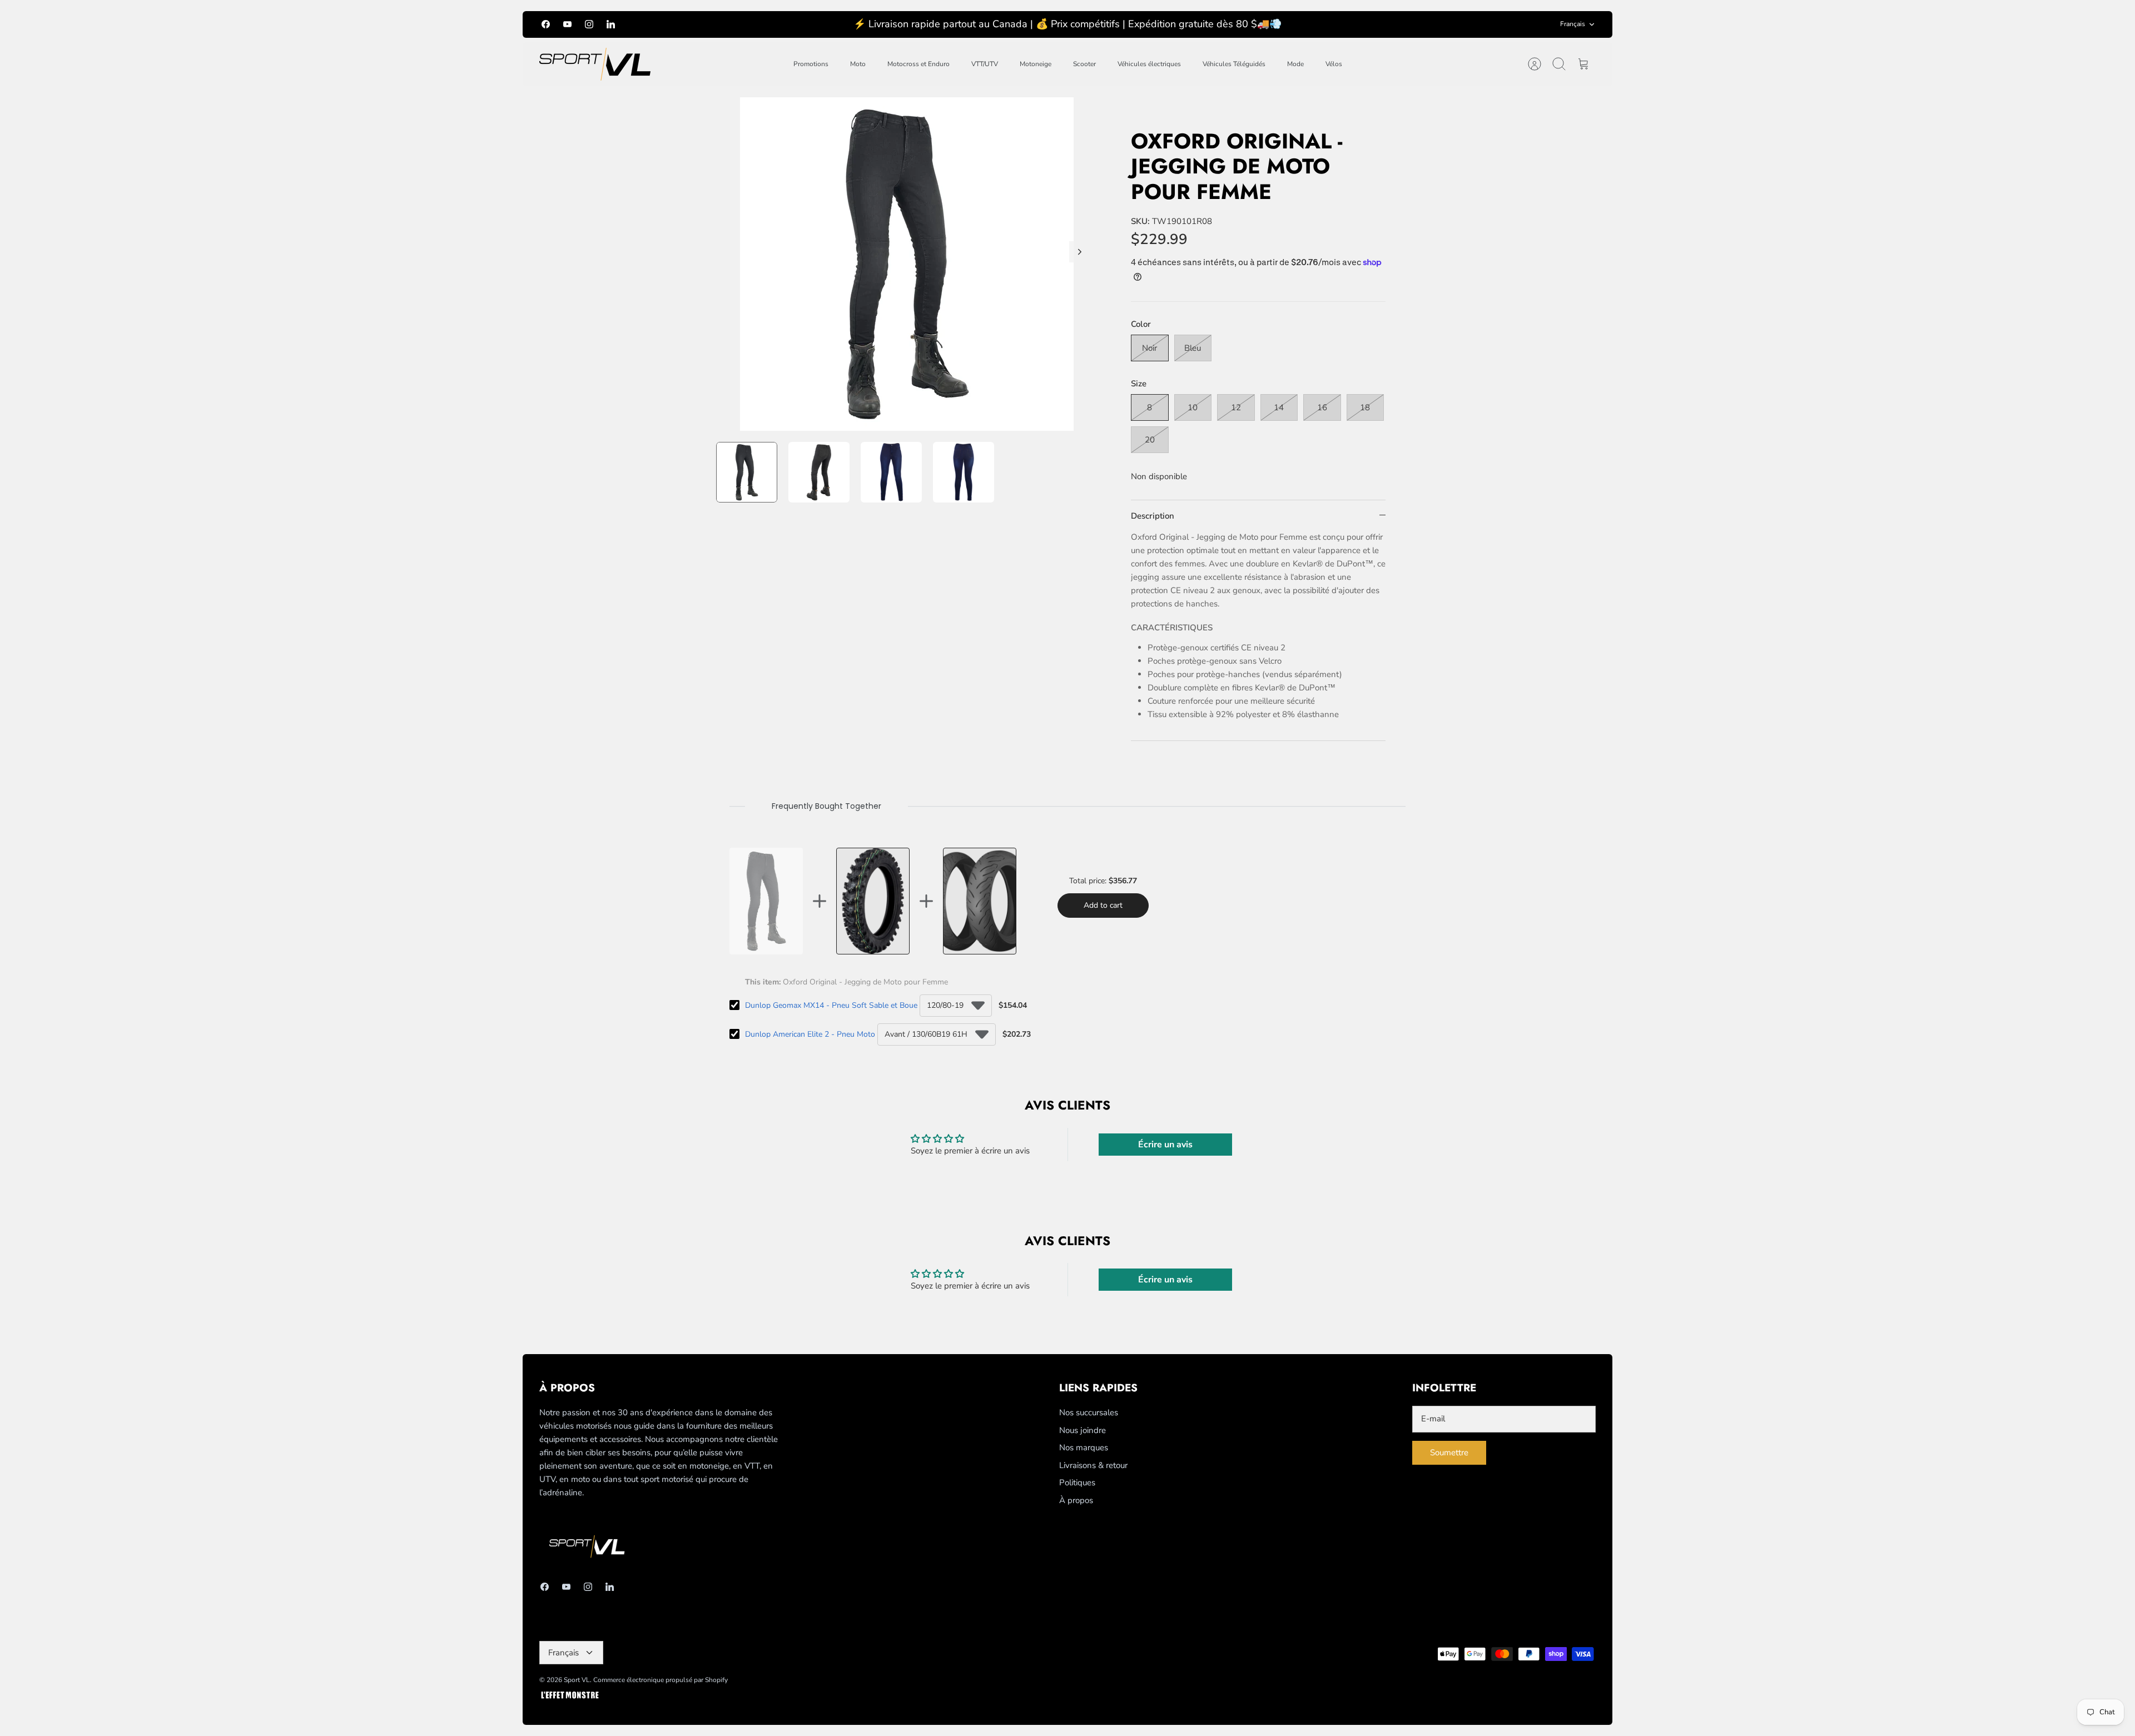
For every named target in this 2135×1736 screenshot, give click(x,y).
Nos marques (1084, 1448)
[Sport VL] (595, 64)
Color (1141, 324)
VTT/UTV (985, 64)
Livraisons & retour (1093, 1465)
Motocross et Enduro (918, 64)
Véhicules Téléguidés (1234, 64)
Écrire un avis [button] (1165, 1145)
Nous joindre (1083, 1430)
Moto (858, 64)
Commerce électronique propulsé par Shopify (661, 1680)
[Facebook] (546, 24)
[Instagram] (589, 24)
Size (1139, 384)
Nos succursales (1089, 1412)
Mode (1295, 64)
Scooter (1084, 64)
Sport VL (577, 1680)
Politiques (1077, 1483)
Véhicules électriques (1149, 64)
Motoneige (1036, 64)
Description (1153, 516)
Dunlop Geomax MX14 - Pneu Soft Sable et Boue (831, 1005)
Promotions (811, 64)
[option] (907, 264)
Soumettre (1449, 1453)
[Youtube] (567, 24)
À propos (1076, 1500)
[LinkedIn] (611, 24)
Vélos (1334, 64)
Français (1573, 24)
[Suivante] (1080, 252)
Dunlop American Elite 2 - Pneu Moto (810, 1034)
